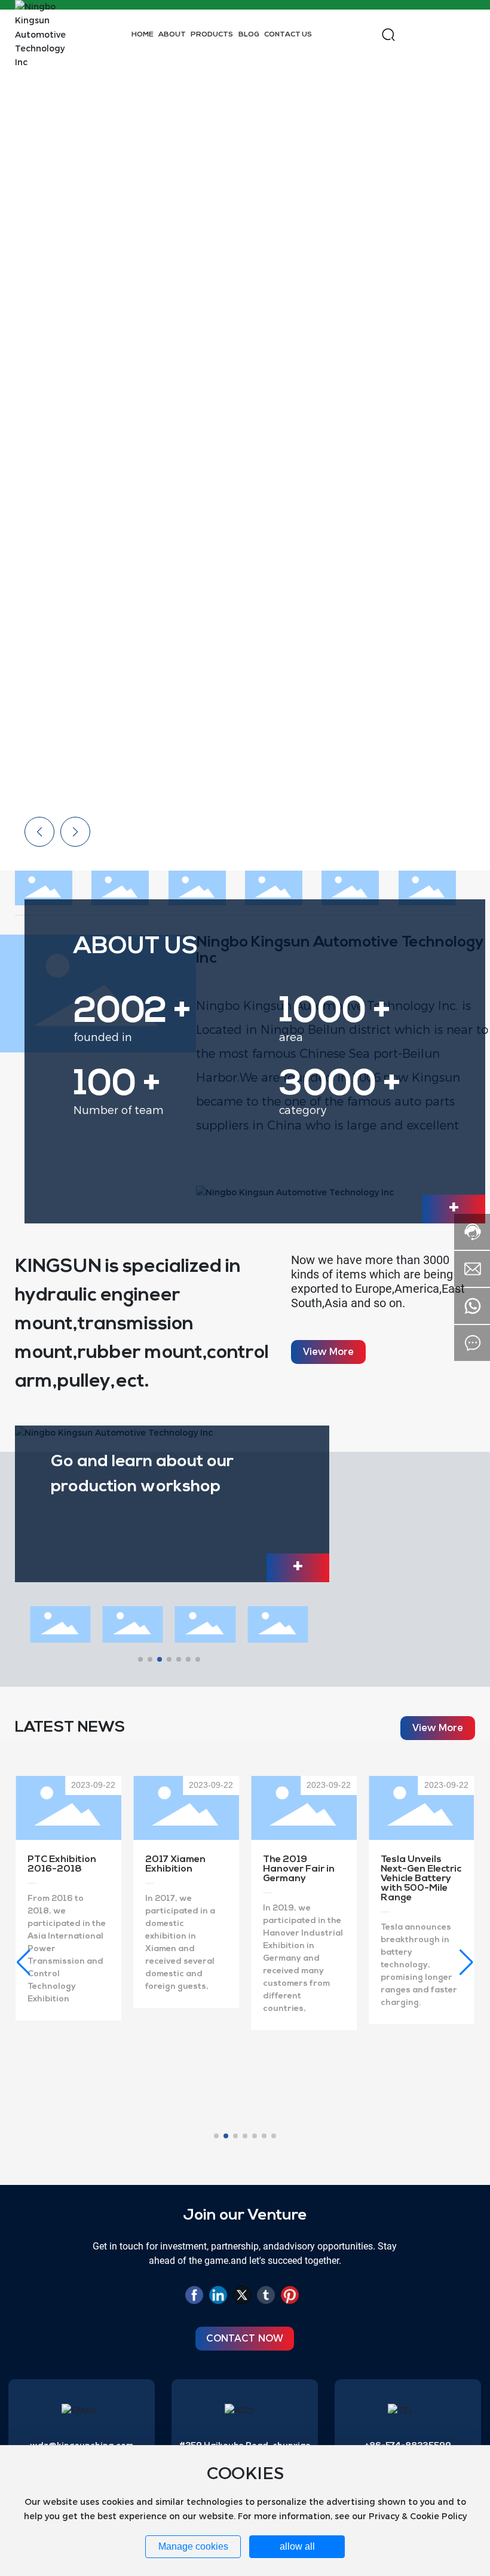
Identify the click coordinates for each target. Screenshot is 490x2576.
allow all (297, 2546)
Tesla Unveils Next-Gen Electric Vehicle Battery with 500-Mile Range (303, 1879)
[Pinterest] (290, 2297)
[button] (460, 440)
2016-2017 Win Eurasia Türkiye (417, 1864)
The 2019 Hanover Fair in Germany (181, 1869)
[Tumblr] (266, 2297)
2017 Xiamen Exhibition (58, 1864)
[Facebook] (194, 2297)
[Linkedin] (218, 2297)
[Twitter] (242, 2297)
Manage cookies (193, 2546)
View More (339, 574)
